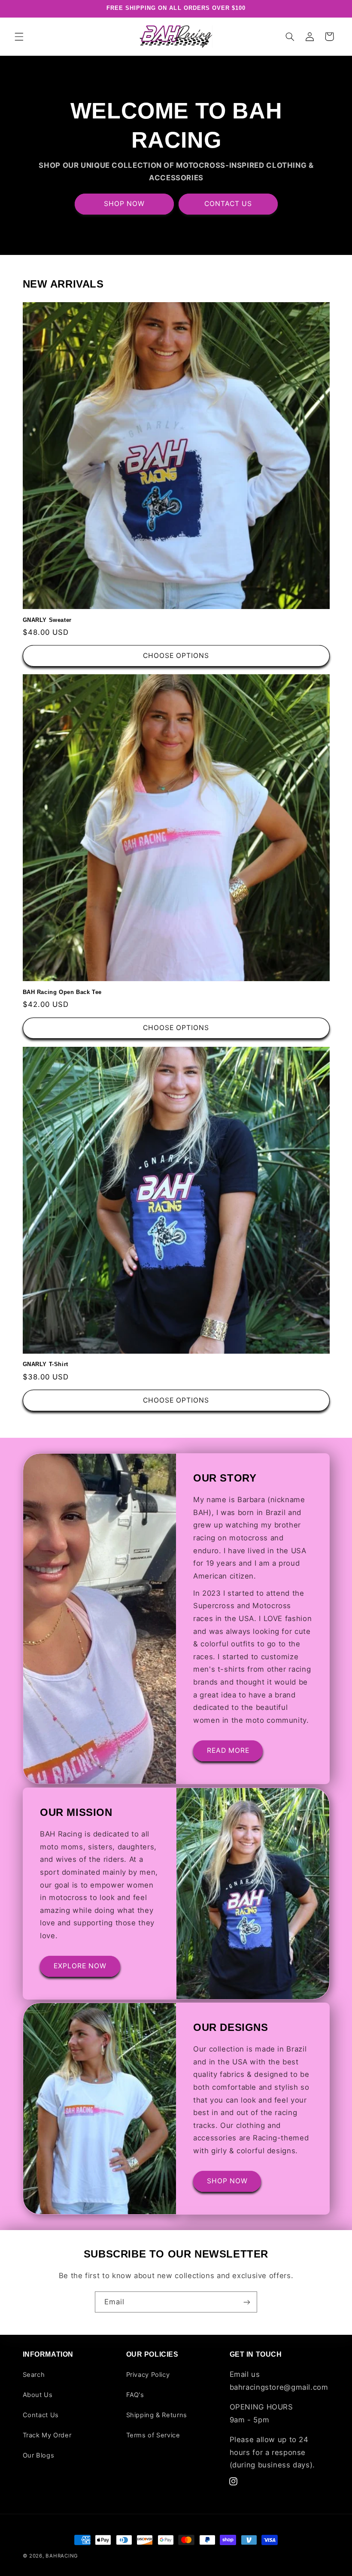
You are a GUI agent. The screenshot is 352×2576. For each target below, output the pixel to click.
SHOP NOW (124, 204)
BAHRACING (62, 2556)
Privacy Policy (148, 2375)
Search (34, 2375)
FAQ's (135, 2395)
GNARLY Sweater (47, 620)
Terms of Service (153, 2435)
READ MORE (228, 1750)
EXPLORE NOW (80, 1966)
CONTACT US (228, 204)
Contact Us (41, 2415)
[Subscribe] (247, 2302)
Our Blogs (39, 2455)
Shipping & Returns (157, 2415)
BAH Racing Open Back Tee (62, 992)
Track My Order (47, 2435)
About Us (38, 2395)
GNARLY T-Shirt (46, 1364)
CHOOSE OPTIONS (176, 656)
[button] (19, 36)
